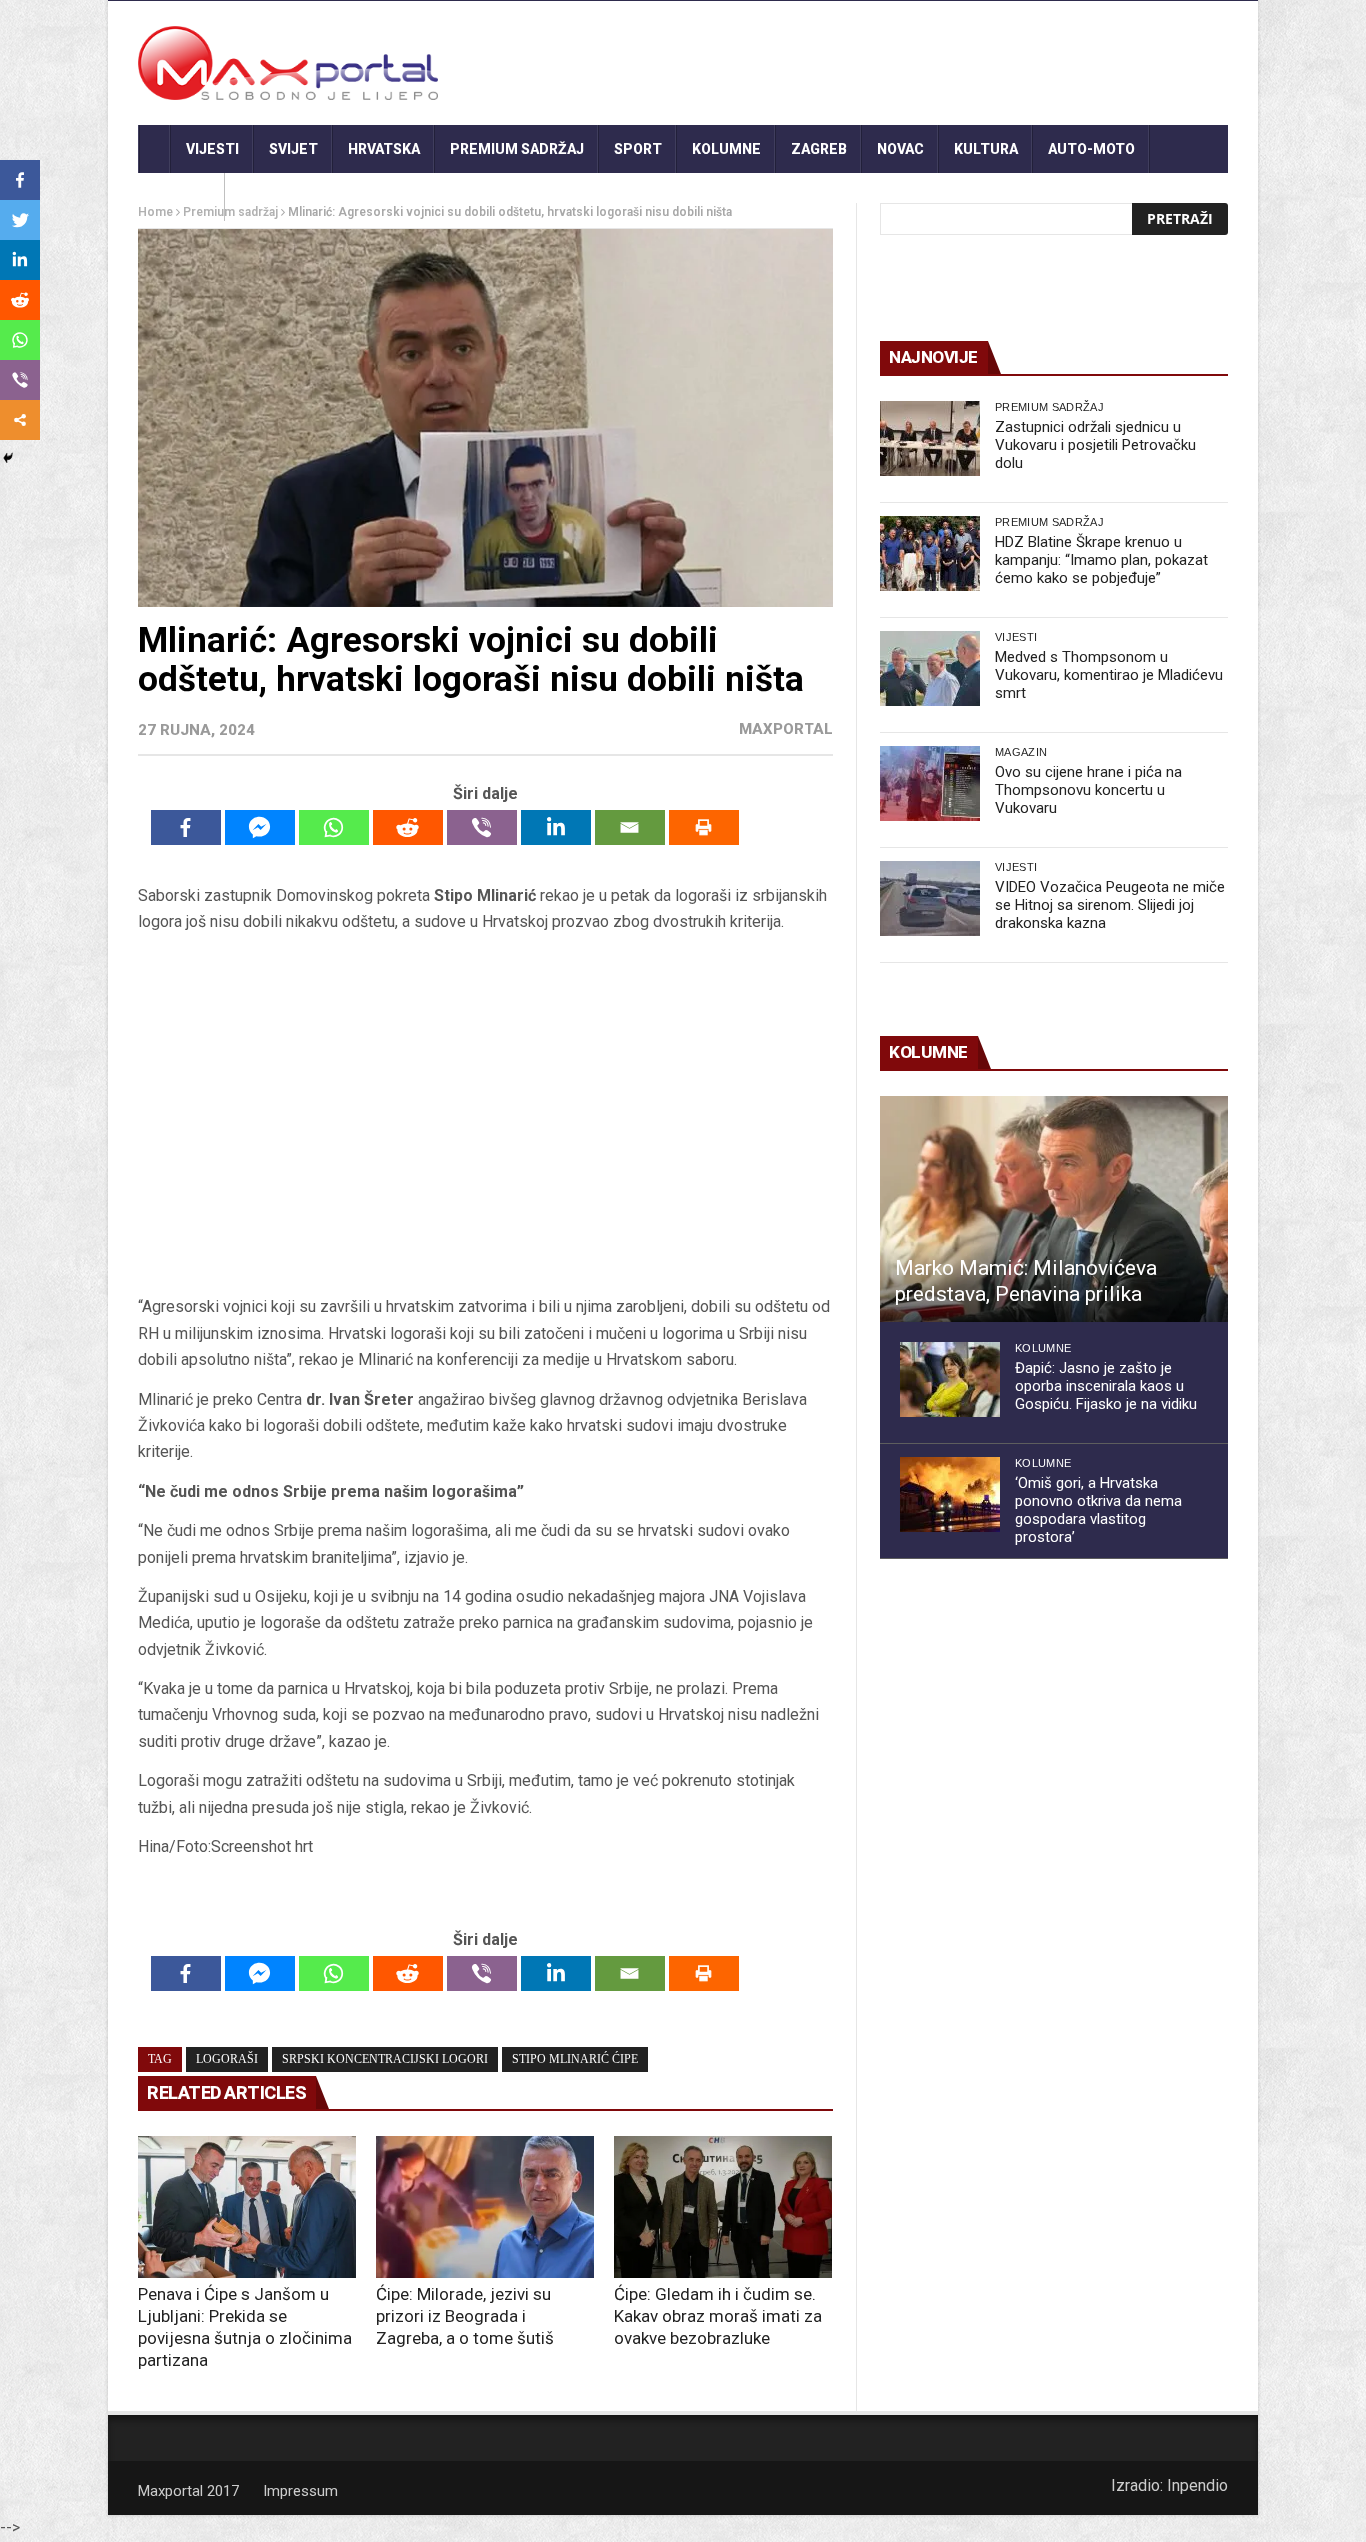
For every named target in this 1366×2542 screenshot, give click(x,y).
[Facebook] (186, 827)
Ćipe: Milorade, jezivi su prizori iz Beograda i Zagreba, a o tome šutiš (465, 2316)
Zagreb (819, 149)
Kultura (986, 149)
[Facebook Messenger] (260, 827)
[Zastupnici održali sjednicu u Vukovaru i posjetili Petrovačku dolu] (930, 438)
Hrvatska (384, 149)
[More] (20, 420)
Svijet (293, 149)
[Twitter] (20, 220)
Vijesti (212, 149)
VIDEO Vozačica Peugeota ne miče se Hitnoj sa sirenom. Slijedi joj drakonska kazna (1110, 905)
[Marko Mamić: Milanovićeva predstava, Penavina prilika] (1054, 1209)
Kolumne (726, 149)
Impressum (300, 2491)
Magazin (1021, 752)
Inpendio (1197, 2485)
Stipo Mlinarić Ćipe (575, 2059)
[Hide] (8, 458)
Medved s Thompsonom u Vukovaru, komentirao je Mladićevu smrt (1109, 675)
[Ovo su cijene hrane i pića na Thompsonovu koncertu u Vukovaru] (930, 783)
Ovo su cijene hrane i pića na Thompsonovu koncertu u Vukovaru (1088, 790)
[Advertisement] (485, 1115)
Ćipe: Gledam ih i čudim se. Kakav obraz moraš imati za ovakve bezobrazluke (718, 2316)
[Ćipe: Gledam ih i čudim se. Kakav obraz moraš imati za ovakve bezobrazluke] (723, 2207)
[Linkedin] (556, 827)
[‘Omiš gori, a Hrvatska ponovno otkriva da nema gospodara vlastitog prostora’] (950, 1494)
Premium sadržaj (517, 149)
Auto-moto (1091, 149)
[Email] (630, 827)
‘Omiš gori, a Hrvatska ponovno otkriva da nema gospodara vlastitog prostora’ (1098, 1510)
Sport (638, 149)
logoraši (227, 2059)
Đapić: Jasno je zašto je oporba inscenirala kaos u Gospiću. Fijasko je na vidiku (1106, 1386)
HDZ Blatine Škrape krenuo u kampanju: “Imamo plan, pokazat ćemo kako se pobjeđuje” (1101, 560)
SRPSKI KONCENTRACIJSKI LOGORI (385, 2059)
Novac (900, 149)
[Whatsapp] (334, 827)
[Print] (704, 827)
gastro (181, 197)
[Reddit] (408, 827)
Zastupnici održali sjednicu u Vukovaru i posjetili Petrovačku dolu (1095, 445)
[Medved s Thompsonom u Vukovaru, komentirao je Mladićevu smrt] (930, 668)
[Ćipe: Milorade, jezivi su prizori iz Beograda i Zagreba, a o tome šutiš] (485, 2207)
